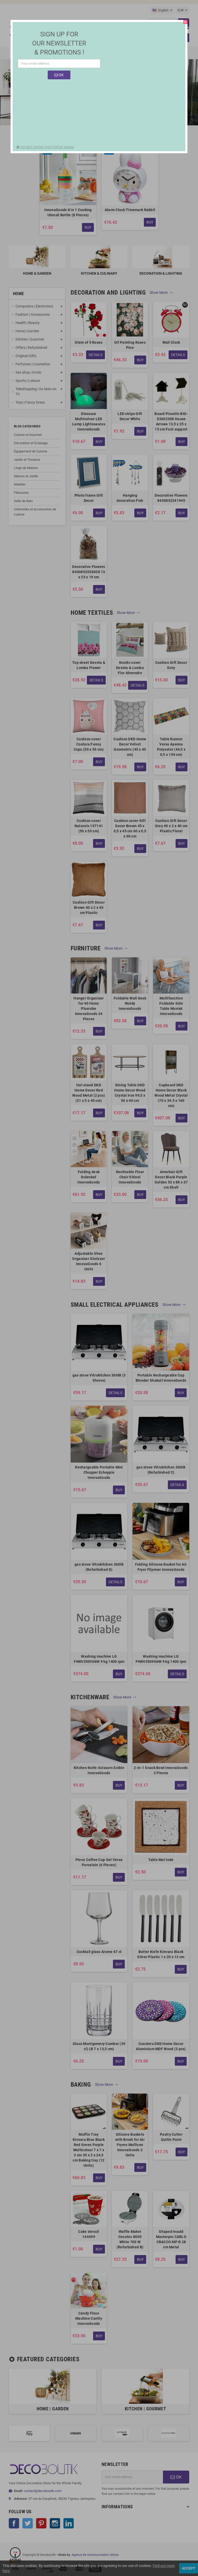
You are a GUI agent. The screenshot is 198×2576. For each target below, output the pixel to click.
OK (61, 75)
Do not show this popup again (47, 147)
